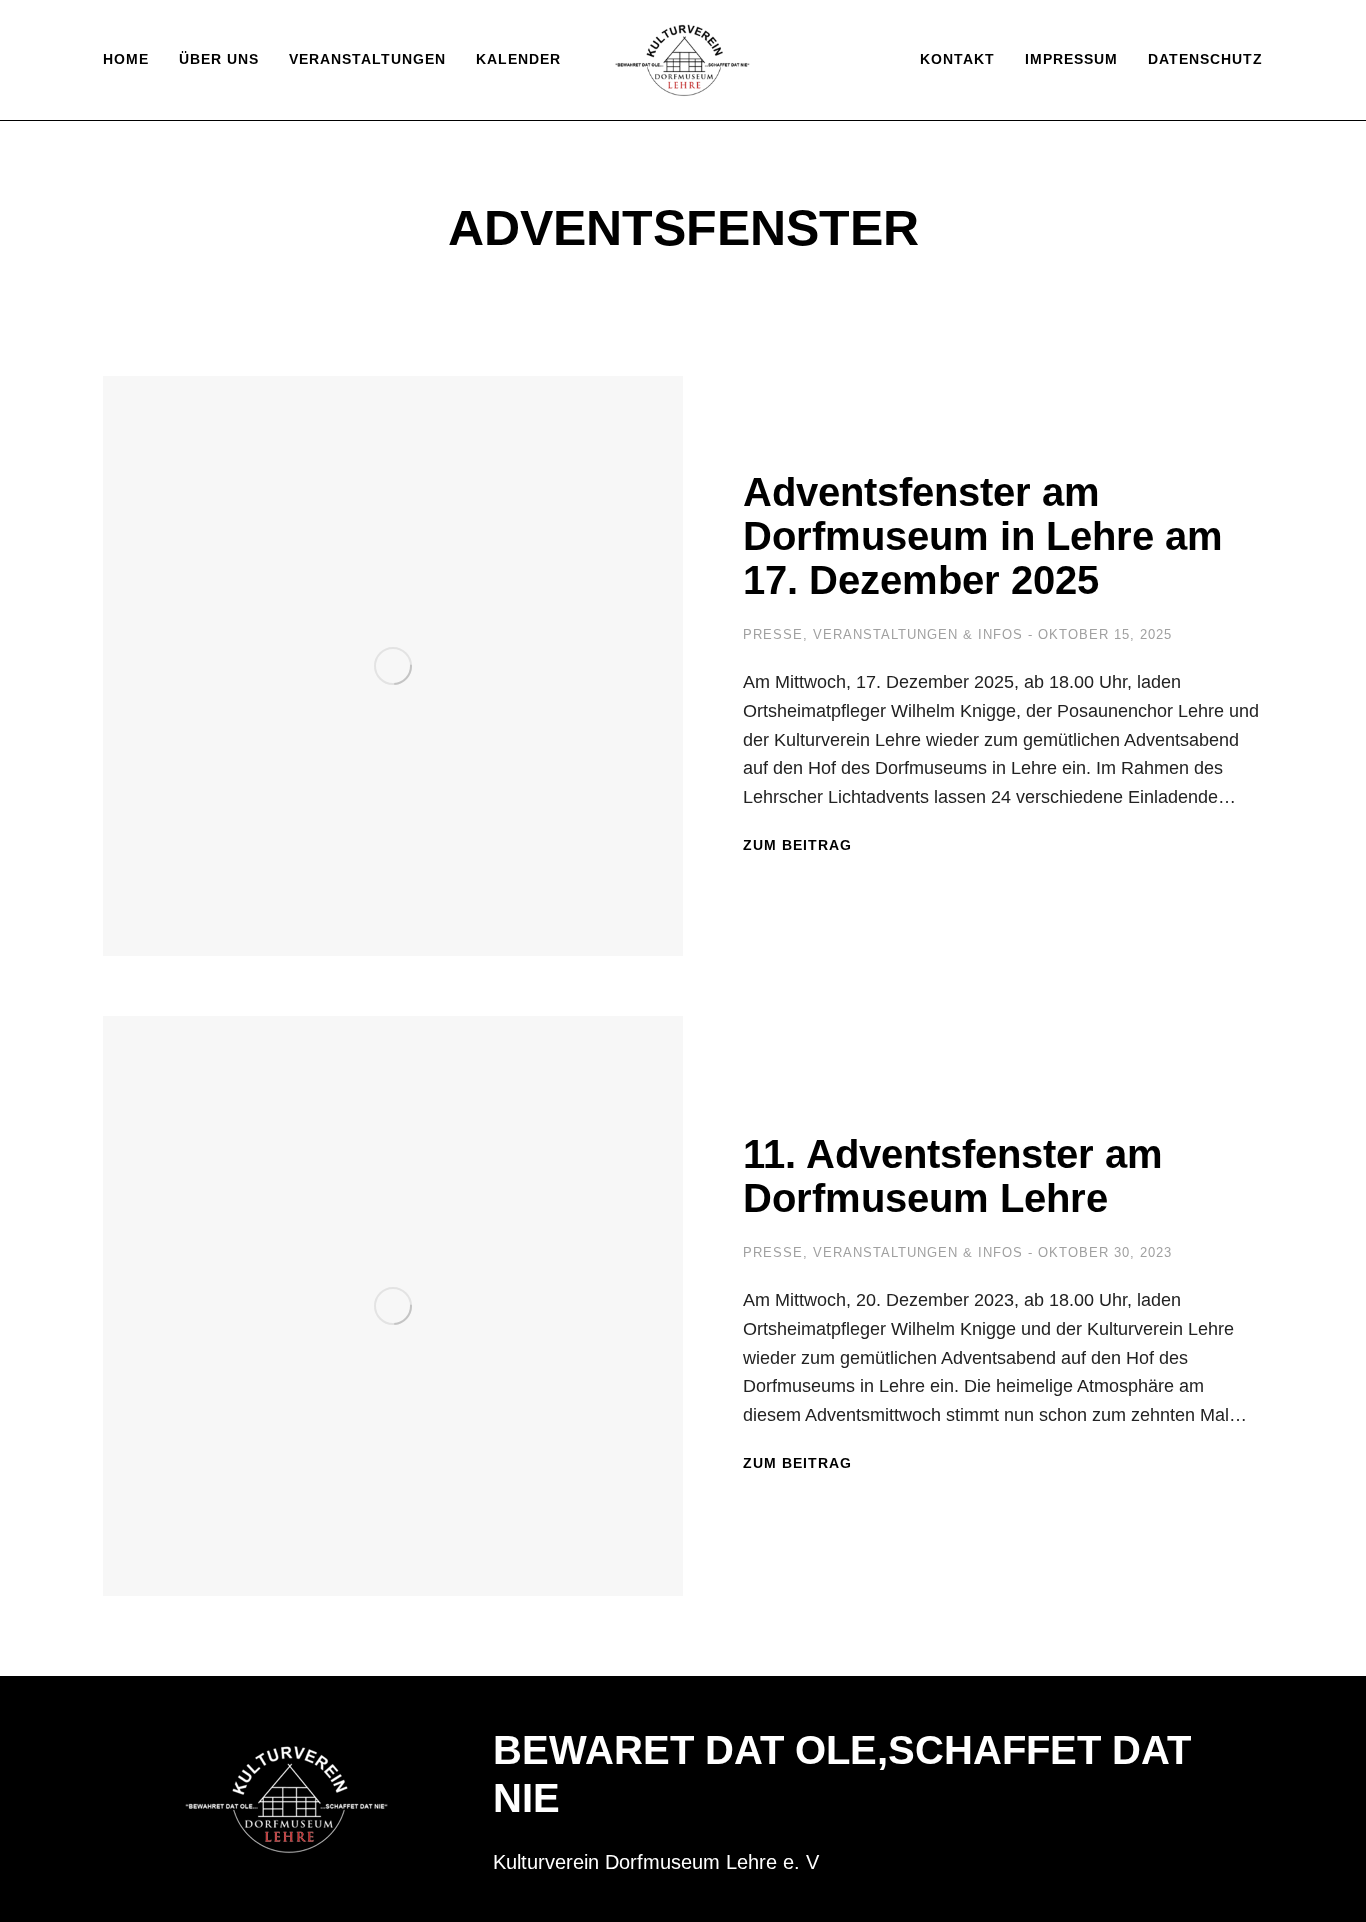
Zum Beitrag (797, 845)
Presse (773, 634)
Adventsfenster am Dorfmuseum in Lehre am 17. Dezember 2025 (983, 536)
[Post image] (393, 666)
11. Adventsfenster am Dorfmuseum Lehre (953, 1176)
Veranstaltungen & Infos (918, 634)
